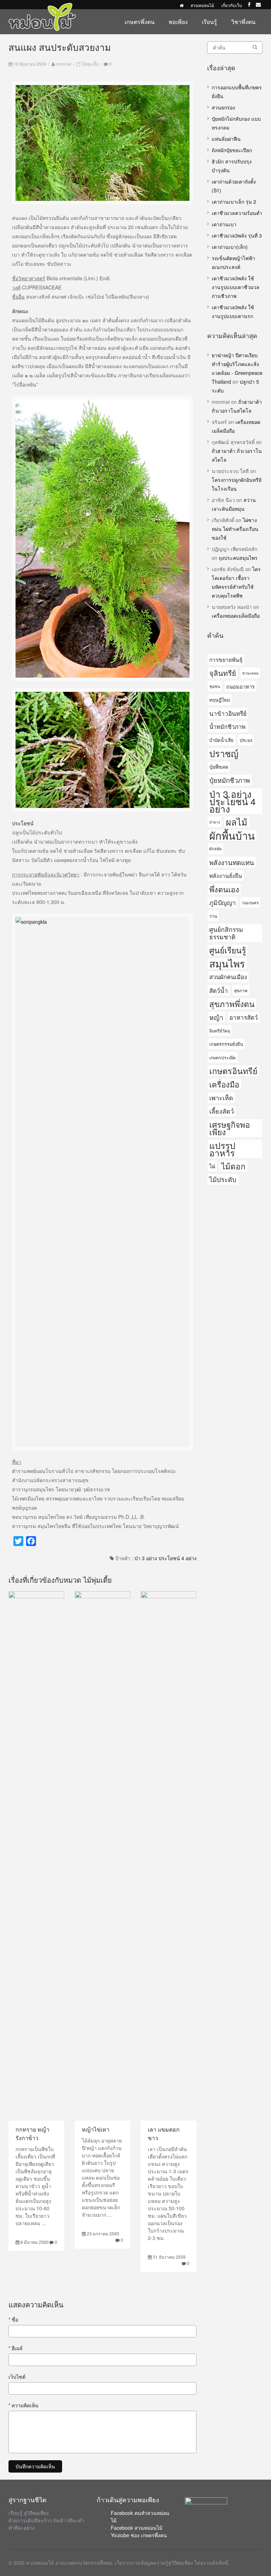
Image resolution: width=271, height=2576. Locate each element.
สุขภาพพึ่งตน (232, 1004)
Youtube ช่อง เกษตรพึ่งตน (139, 2535)
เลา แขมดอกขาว (164, 2134)
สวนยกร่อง (223, 107)
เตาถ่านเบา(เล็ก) (230, 247)
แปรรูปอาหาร (222, 1149)
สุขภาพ (241, 990)
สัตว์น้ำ (219, 990)
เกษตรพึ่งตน (140, 22)
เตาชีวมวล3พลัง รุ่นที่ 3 (237, 235)
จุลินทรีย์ (223, 673)
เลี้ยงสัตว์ (222, 1111)
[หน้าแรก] (182, 5)
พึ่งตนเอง (224, 889)
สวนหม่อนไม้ (202, 5)
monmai (64, 64)
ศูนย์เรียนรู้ (228, 950)
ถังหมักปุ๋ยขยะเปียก (232, 150)
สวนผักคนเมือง (228, 977)
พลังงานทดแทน (232, 862)
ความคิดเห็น (23, 2405)
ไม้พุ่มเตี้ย (90, 64)
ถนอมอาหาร (240, 686)
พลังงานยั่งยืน (226, 875)
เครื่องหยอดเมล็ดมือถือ (236, 616)
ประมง (246, 740)
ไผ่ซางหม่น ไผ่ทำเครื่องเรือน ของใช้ (235, 529)
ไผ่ (212, 1166)
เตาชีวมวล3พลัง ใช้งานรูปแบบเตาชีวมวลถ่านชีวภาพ (236, 287)
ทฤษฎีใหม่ (220, 700)
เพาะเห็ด (221, 1097)
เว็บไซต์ (17, 2377)
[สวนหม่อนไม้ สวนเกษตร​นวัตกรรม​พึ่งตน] (42, 6)
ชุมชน (215, 686)
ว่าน (213, 916)
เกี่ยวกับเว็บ (232, 5)
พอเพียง (178, 22)
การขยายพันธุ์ (226, 659)
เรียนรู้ (209, 22)
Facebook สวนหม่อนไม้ (137, 2528)
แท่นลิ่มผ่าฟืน (226, 139)
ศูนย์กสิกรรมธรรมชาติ (226, 933)
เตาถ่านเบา (224, 224)
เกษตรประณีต (222, 1057)
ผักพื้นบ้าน (232, 835)
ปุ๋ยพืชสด (219, 767)
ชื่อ (13, 2319)
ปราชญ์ (224, 753)
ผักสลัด (215, 849)
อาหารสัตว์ (244, 1017)
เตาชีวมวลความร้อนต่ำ (237, 213)
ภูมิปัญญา (222, 902)
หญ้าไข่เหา (96, 2129)
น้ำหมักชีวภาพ (227, 726)
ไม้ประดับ (223, 1179)
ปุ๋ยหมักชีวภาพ (230, 780)
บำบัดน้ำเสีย (221, 740)
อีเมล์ (16, 2348)
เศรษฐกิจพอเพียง (230, 1128)
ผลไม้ (237, 822)
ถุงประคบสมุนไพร (238, 558)
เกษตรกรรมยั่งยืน (226, 1044)
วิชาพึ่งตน (243, 22)
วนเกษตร (250, 902)
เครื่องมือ (224, 1084)
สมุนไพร (227, 963)
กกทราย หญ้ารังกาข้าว (32, 2134)
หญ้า (216, 1017)
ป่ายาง (215, 822)
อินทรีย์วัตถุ (220, 1031)
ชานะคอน (250, 673)
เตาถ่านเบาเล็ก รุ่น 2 (234, 202)
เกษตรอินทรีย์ (233, 1071)
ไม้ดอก (233, 1166)
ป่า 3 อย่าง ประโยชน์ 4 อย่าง (165, 1558)
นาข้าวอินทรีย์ (228, 713)
